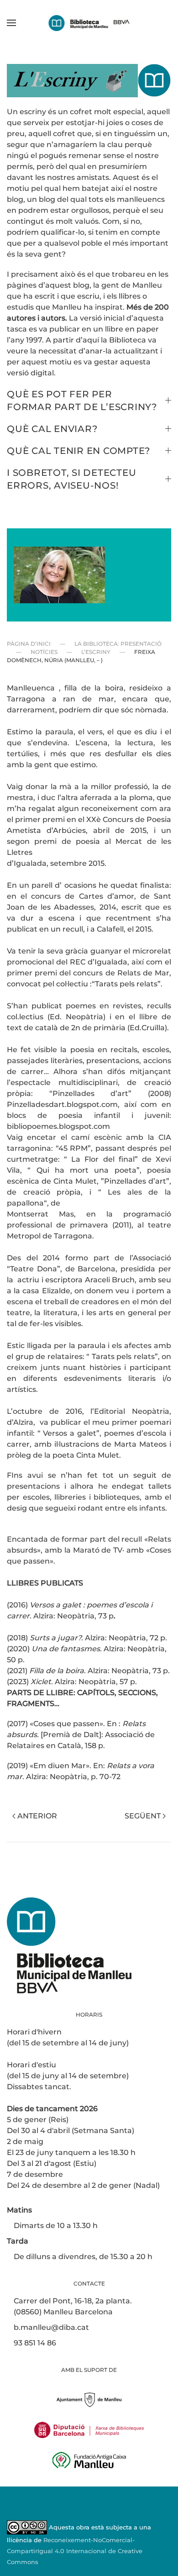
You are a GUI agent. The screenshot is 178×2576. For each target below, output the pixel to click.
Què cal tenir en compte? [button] (79, 451)
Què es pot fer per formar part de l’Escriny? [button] (82, 400)
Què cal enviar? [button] (52, 429)
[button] (11, 23)
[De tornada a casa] (89, 23)
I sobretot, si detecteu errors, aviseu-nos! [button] (71, 479)
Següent (143, 1816)
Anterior (37, 1816)
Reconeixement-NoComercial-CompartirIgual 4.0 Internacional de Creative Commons (75, 2551)
